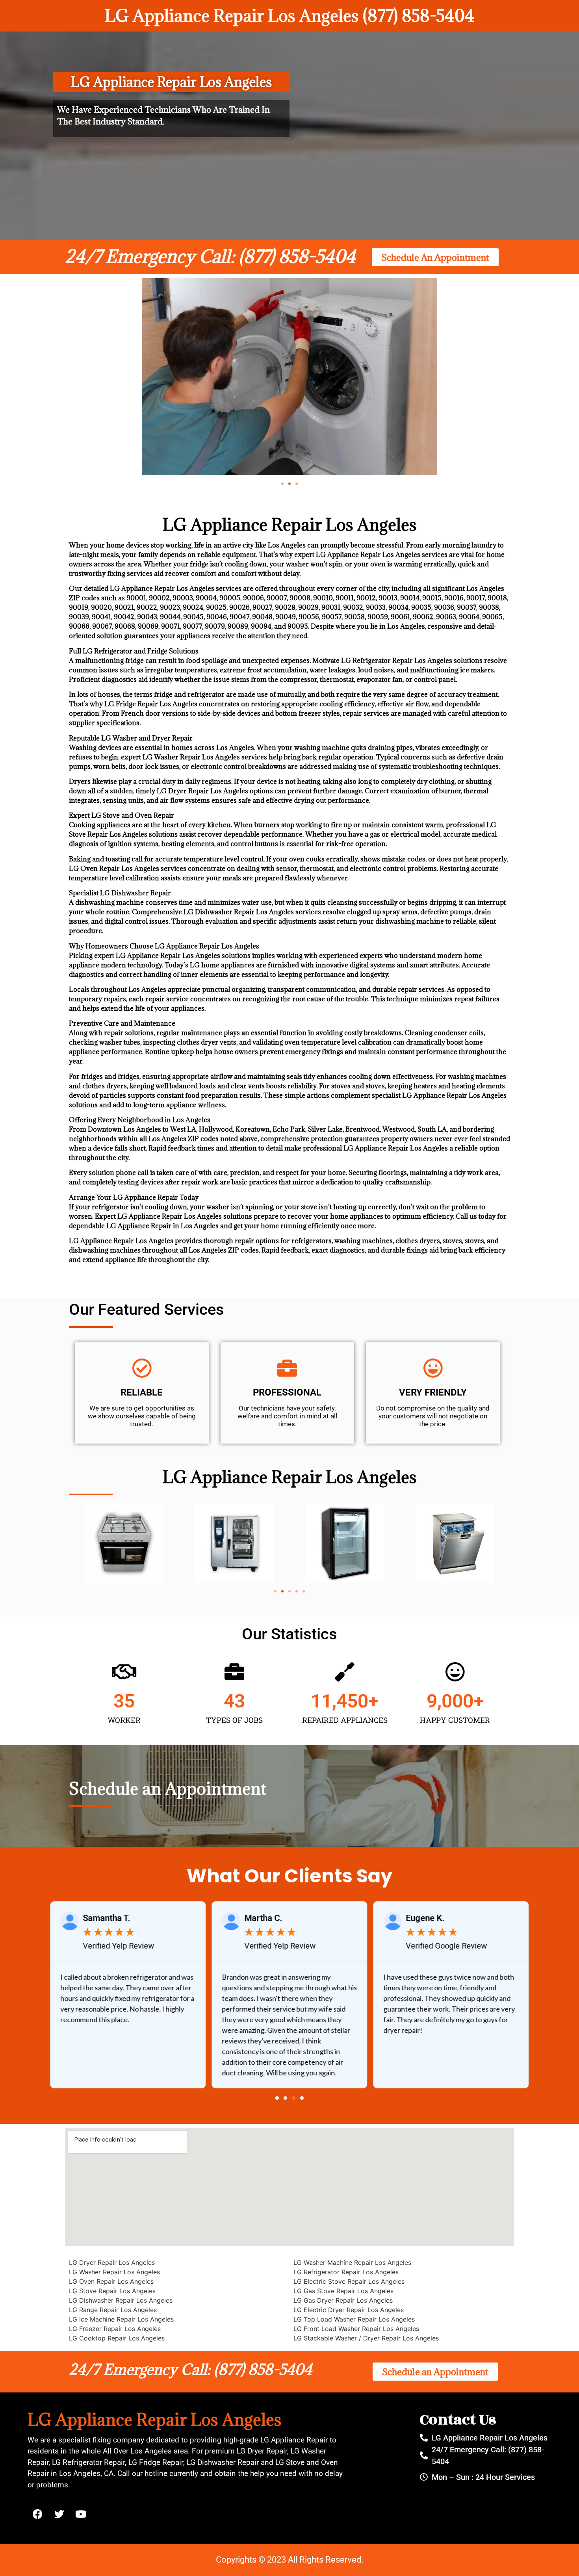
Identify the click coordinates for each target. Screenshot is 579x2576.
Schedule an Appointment (168, 1788)
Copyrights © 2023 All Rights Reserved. (290, 2560)
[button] (282, 484)
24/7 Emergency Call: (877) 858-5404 (210, 256)
